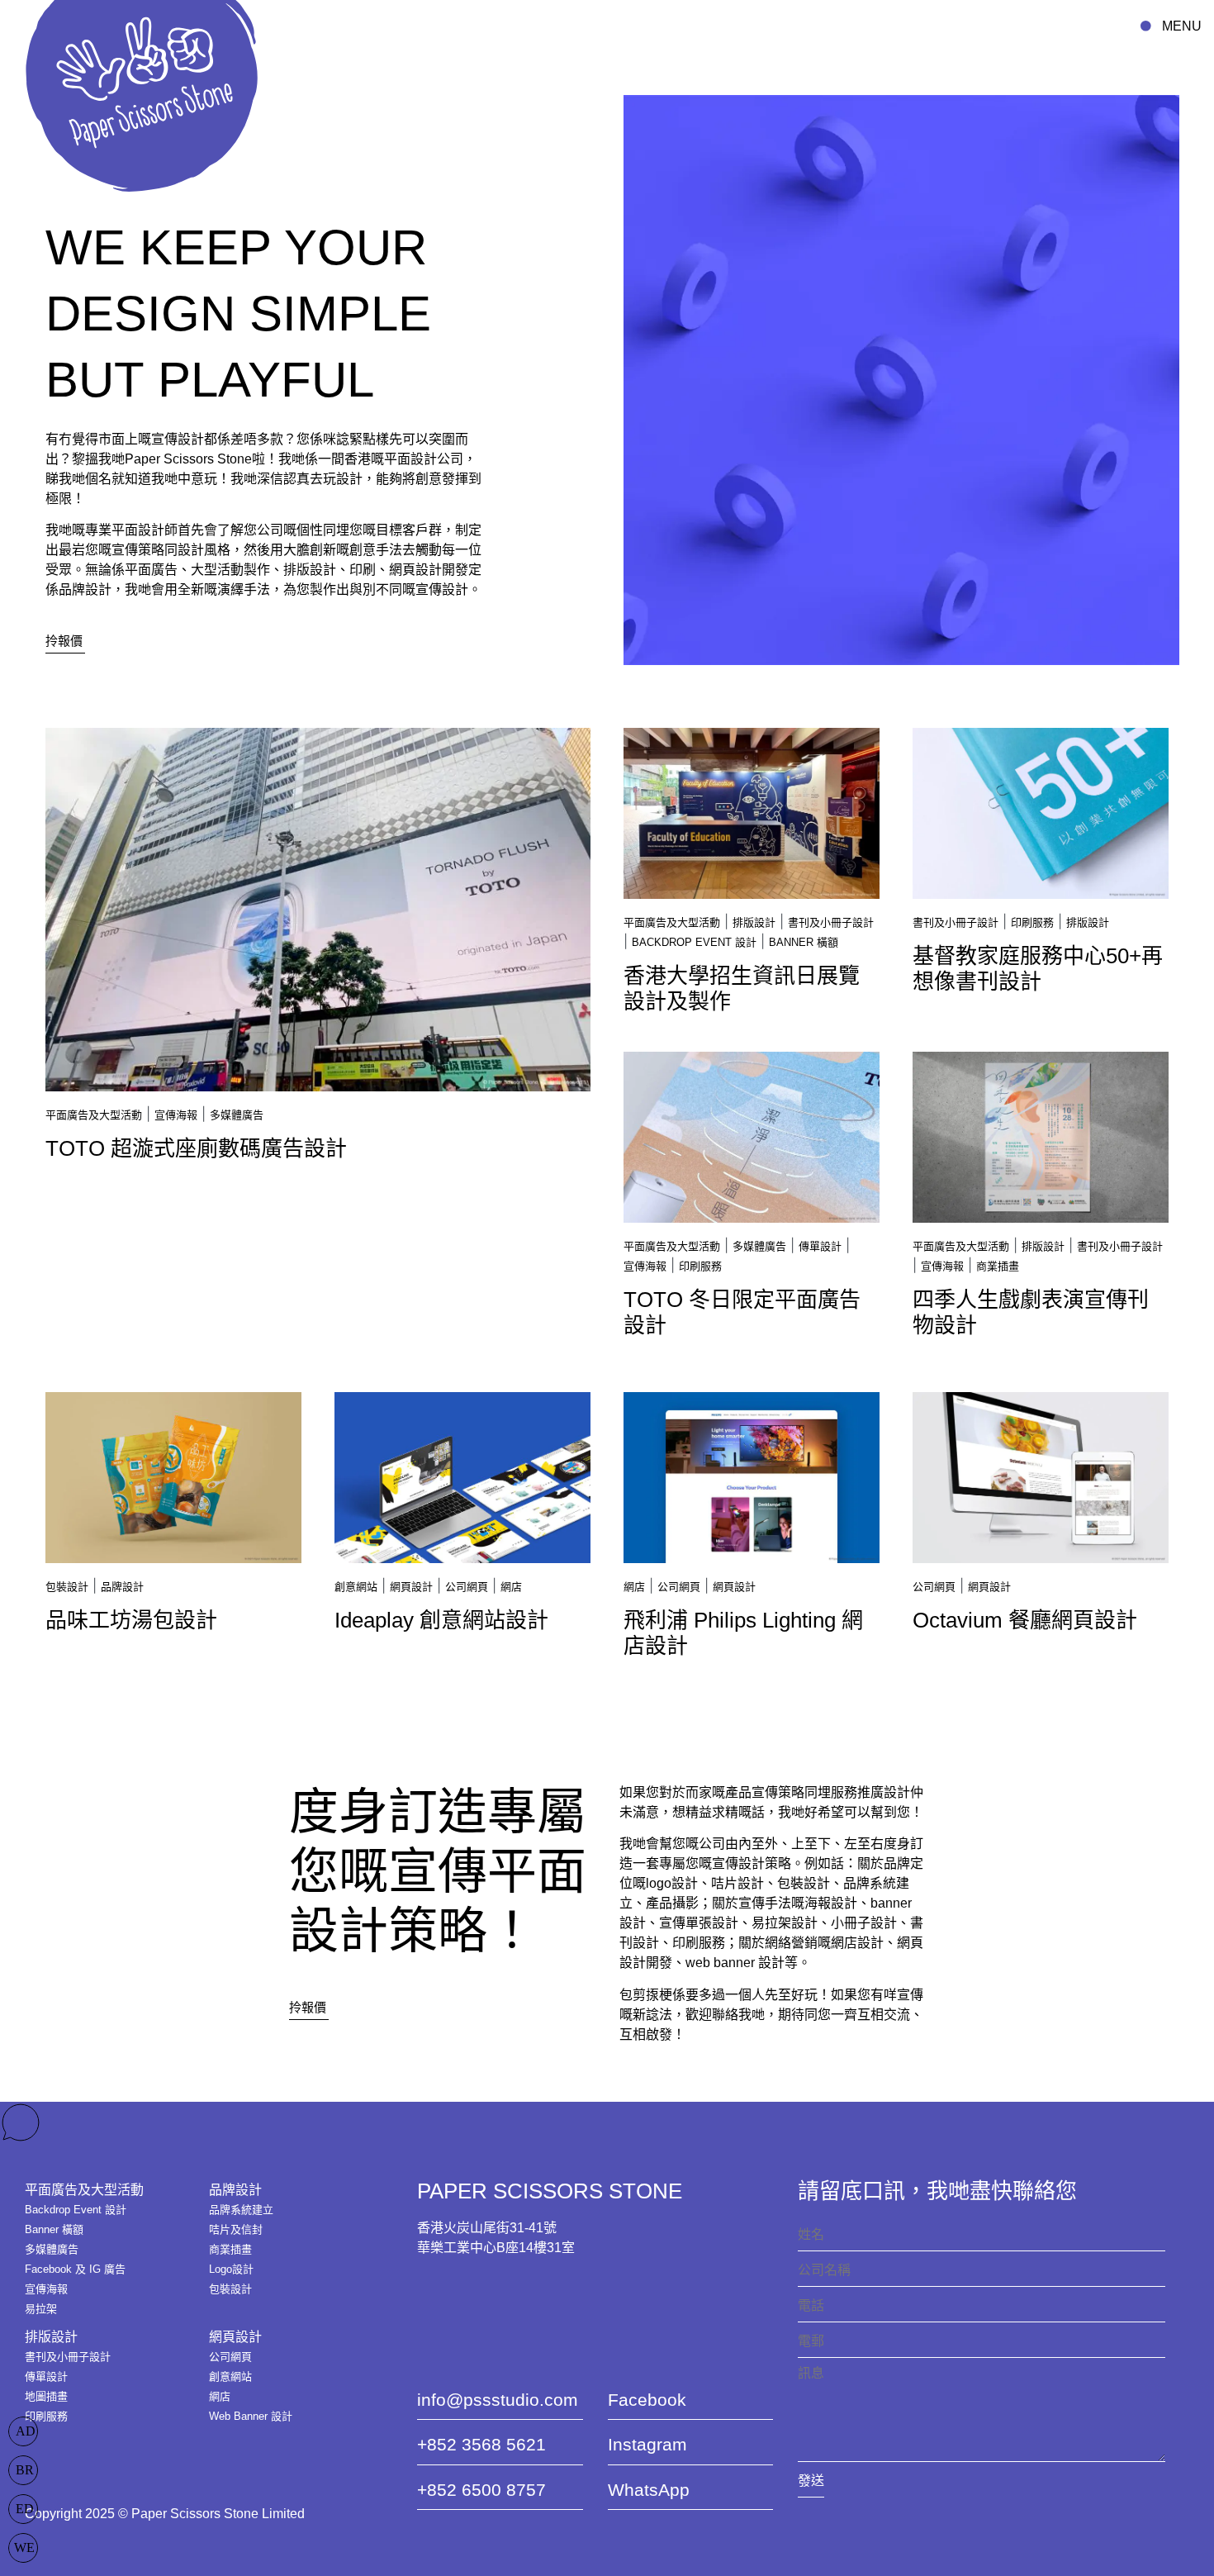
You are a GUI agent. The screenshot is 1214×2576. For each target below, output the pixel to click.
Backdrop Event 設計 (694, 942)
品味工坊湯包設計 (131, 1620)
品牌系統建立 (241, 2210)
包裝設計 (67, 1587)
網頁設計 (411, 1587)
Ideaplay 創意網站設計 (441, 1620)
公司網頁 (467, 1587)
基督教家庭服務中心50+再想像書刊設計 (1038, 969)
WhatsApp (649, 2490)
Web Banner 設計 (251, 2416)
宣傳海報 (176, 1115)
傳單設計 (820, 1246)
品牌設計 (122, 1587)
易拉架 (41, 2309)
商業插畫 (998, 1266)
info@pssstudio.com (498, 2400)
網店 (511, 1587)
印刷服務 (1032, 922)
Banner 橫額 (804, 942)
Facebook (647, 2400)
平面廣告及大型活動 (94, 1115)
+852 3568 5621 (481, 2444)
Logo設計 (231, 2269)
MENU (1182, 26)
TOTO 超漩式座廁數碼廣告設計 (196, 1148)
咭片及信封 (236, 2229)
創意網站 (356, 1587)
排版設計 (754, 922)
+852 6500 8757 (481, 2490)
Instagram (647, 2444)
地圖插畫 (46, 2396)
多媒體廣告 (237, 1115)
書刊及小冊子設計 (831, 922)
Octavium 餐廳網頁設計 (1025, 1620)
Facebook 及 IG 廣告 (75, 2269)
